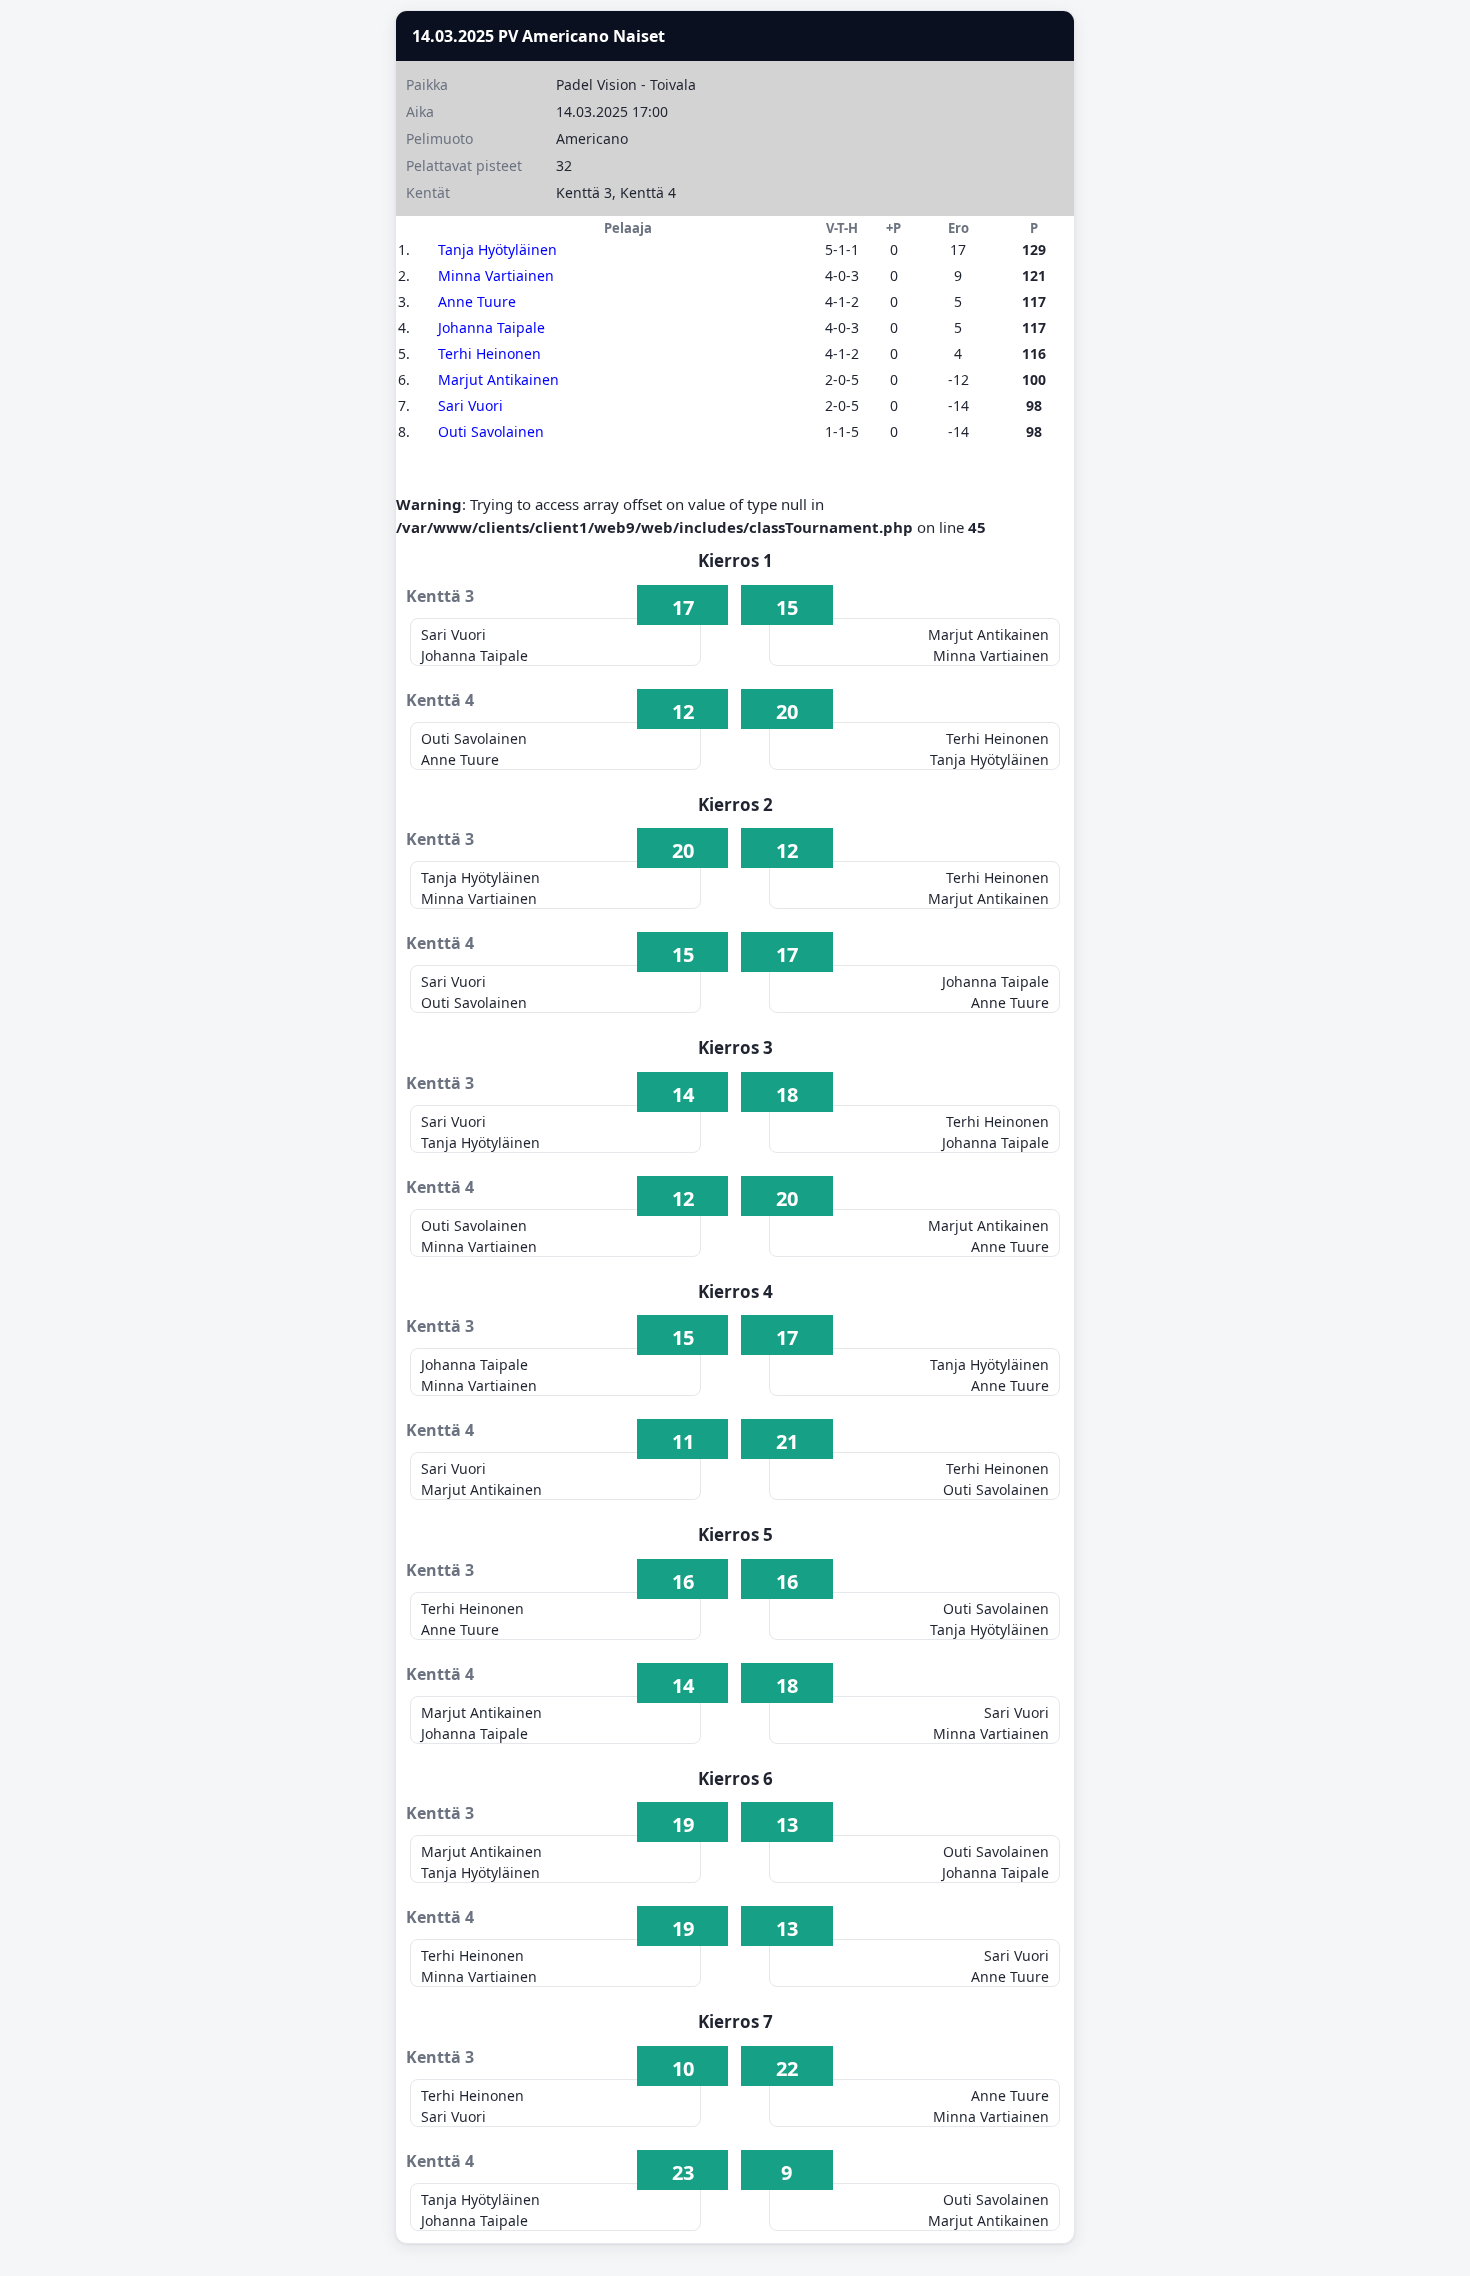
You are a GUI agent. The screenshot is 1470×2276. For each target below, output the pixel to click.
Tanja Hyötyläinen (497, 249)
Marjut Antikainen (498, 379)
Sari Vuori (470, 405)
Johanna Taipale (491, 327)
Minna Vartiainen (496, 275)
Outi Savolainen (491, 431)
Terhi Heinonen (489, 353)
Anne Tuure (477, 301)
